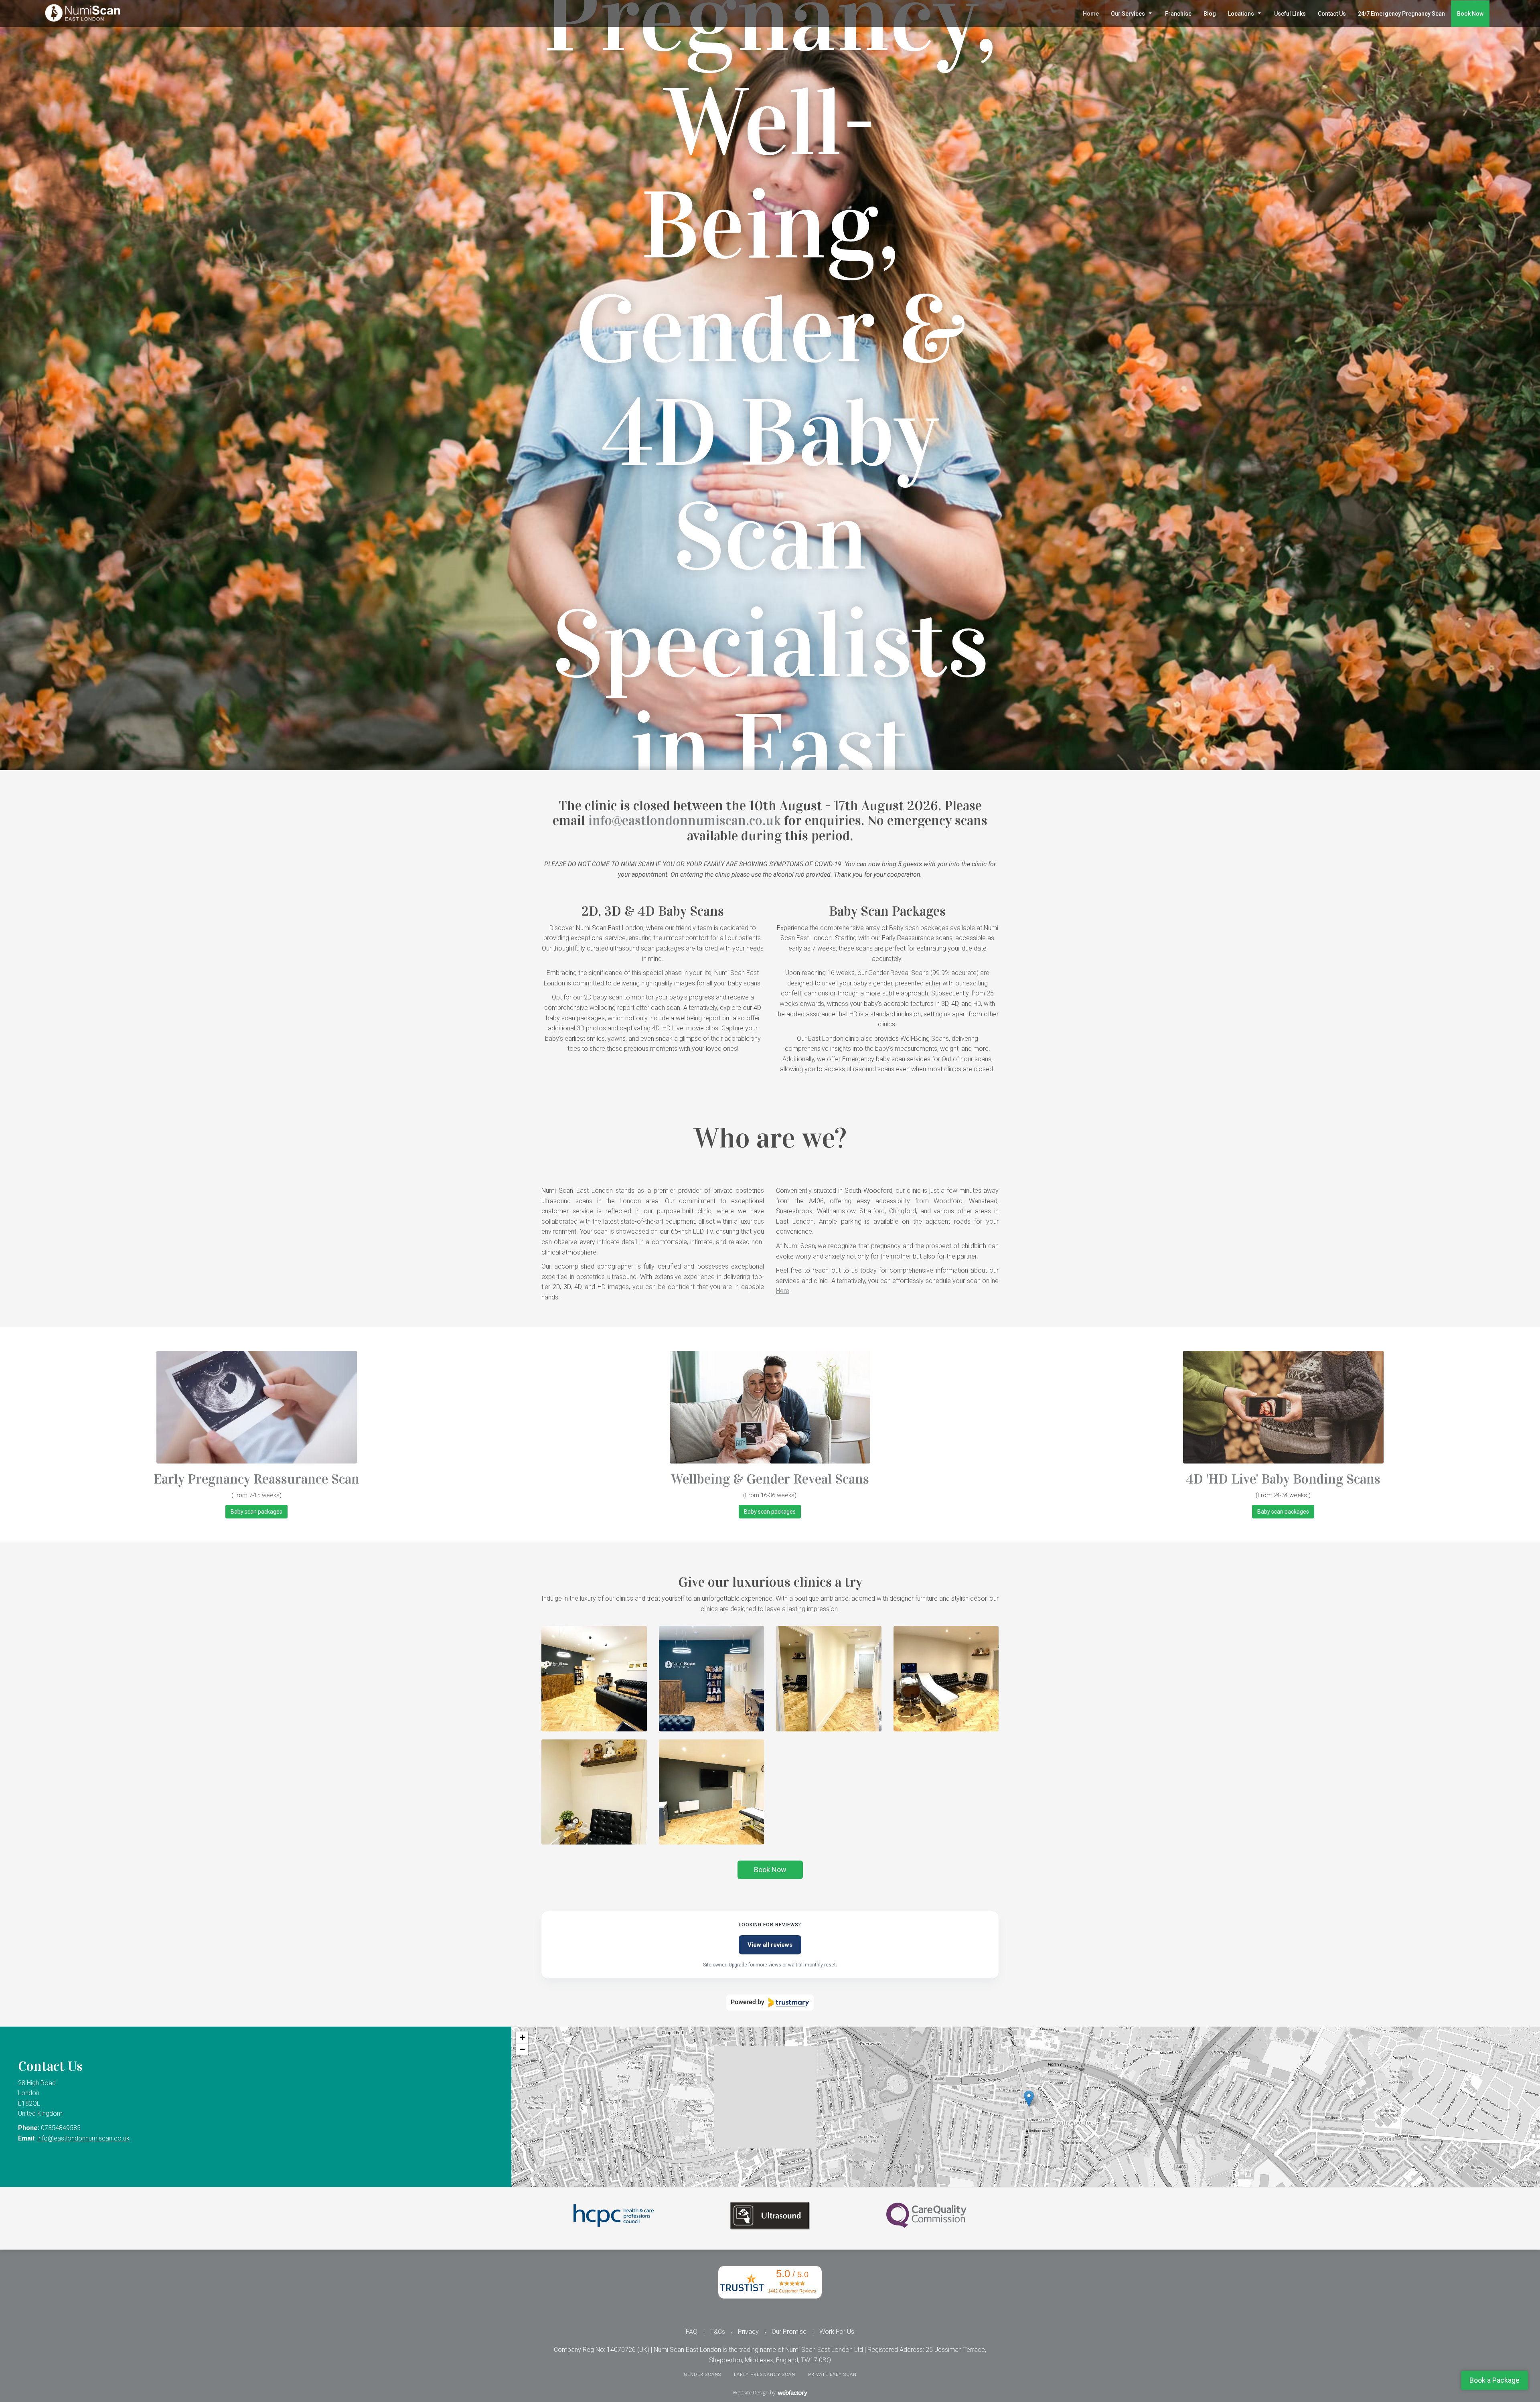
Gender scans (702, 2375)
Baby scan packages (256, 1512)
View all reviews (770, 1945)
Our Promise (789, 2332)
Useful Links (1290, 14)
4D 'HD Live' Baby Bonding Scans (1283, 1479)
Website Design (751, 2392)
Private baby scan (832, 2375)
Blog (1210, 14)
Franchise (1178, 14)
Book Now (1470, 14)
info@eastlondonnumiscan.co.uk (685, 820)
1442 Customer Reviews (792, 2291)
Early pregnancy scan (765, 2375)
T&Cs (718, 2332)
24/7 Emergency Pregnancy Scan (1401, 14)
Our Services (1128, 14)
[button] (1029, 2099)
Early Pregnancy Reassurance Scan (256, 1479)
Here (783, 1291)
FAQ (692, 2332)
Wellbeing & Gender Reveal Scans (770, 1479)
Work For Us (837, 2332)
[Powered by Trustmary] (770, 2003)
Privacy (748, 2332)
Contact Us (1332, 14)
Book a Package (1494, 2380)
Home (1091, 14)
